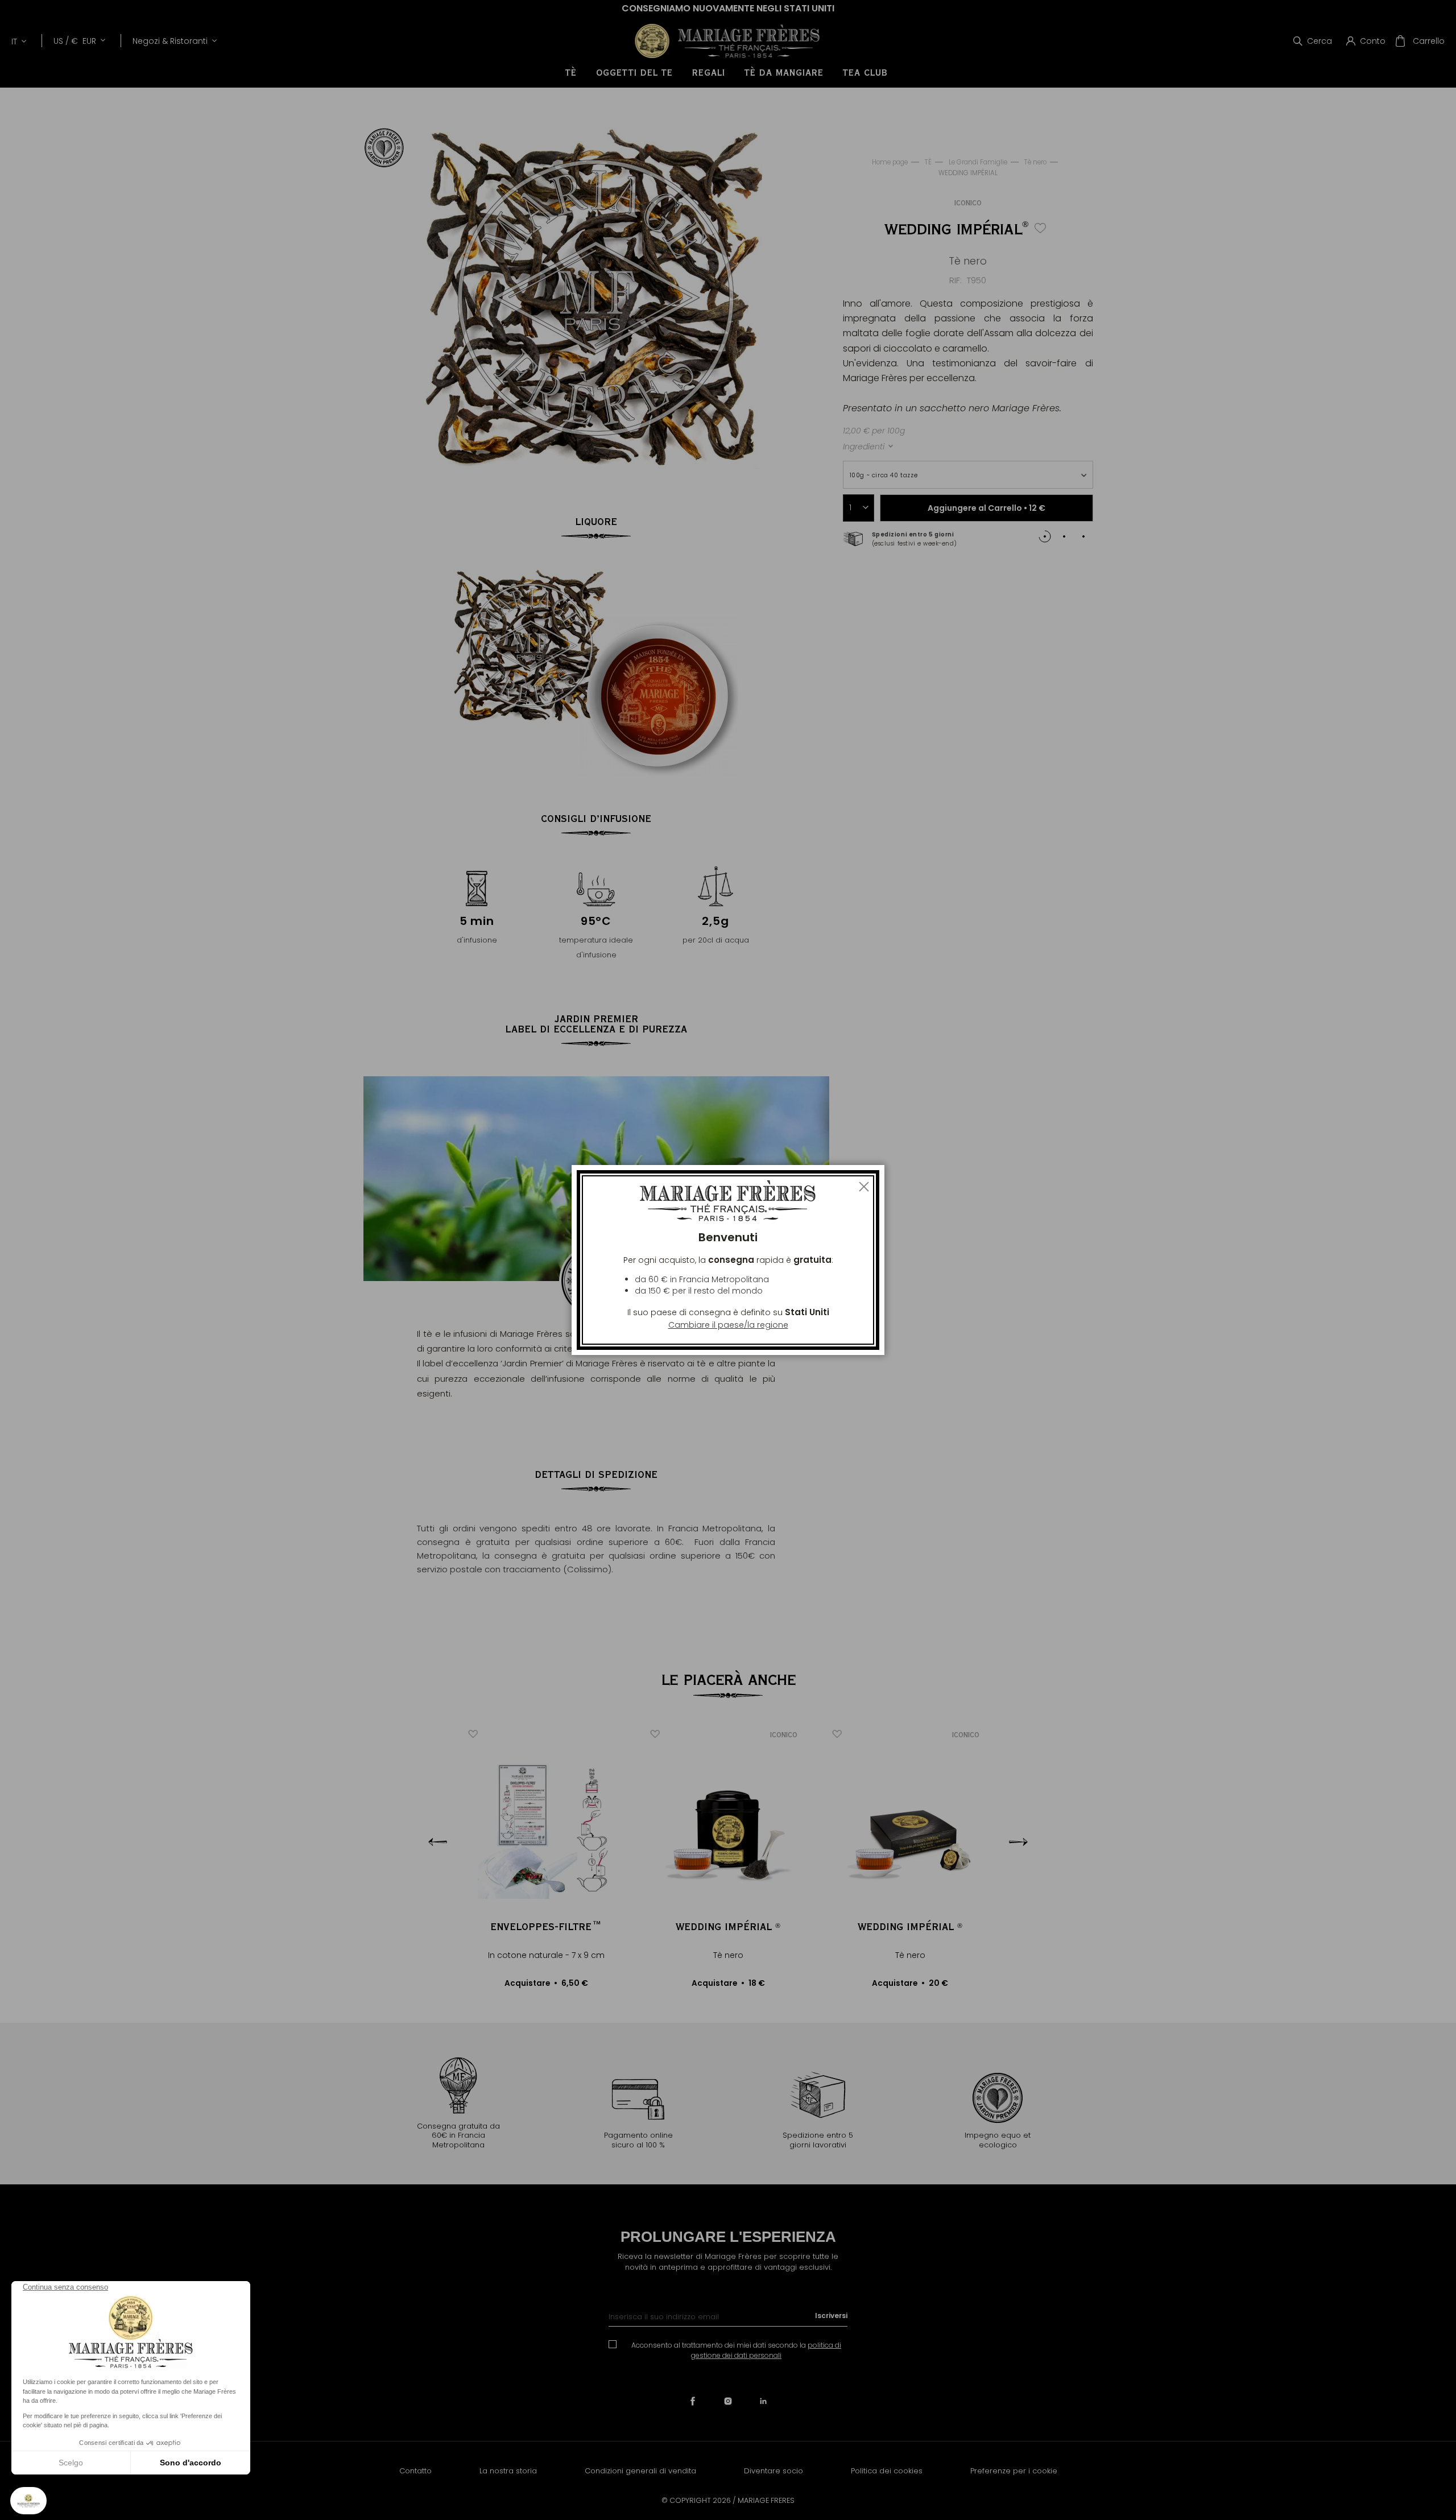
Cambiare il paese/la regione (728, 1325)
